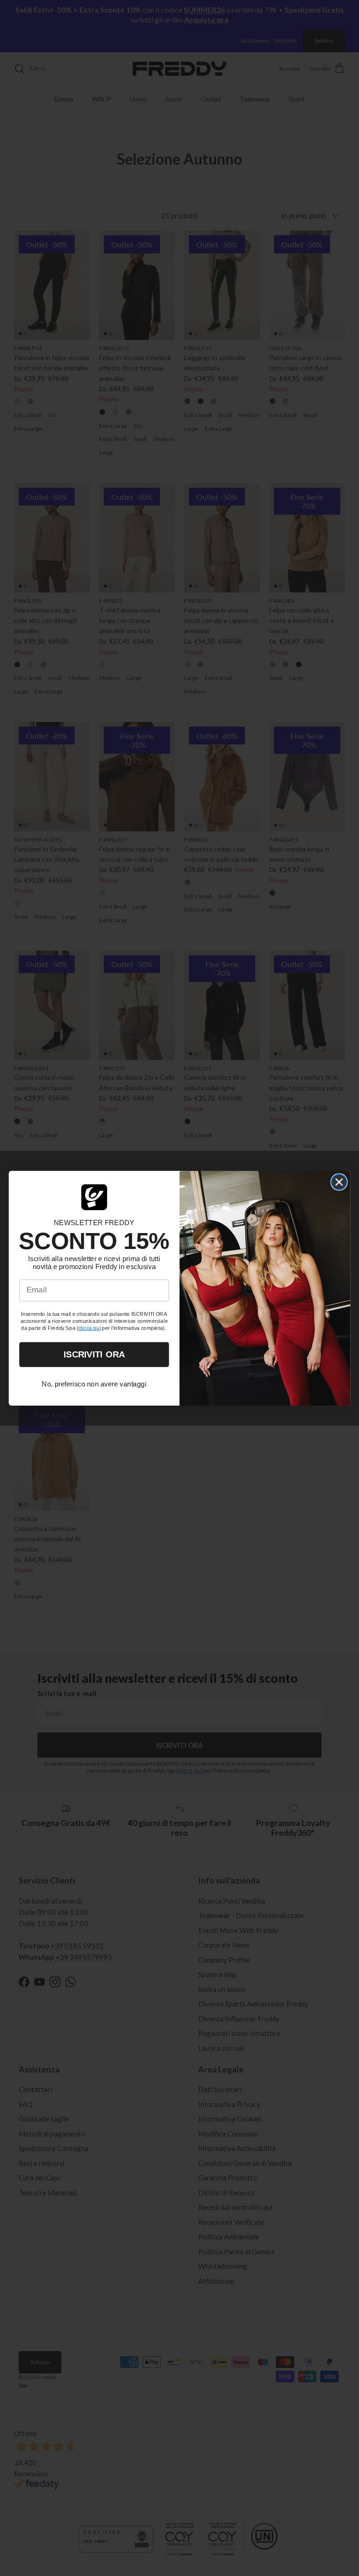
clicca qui (90, 1328)
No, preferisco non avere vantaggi (94, 1384)
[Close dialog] (339, 1182)
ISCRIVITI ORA (94, 1354)
